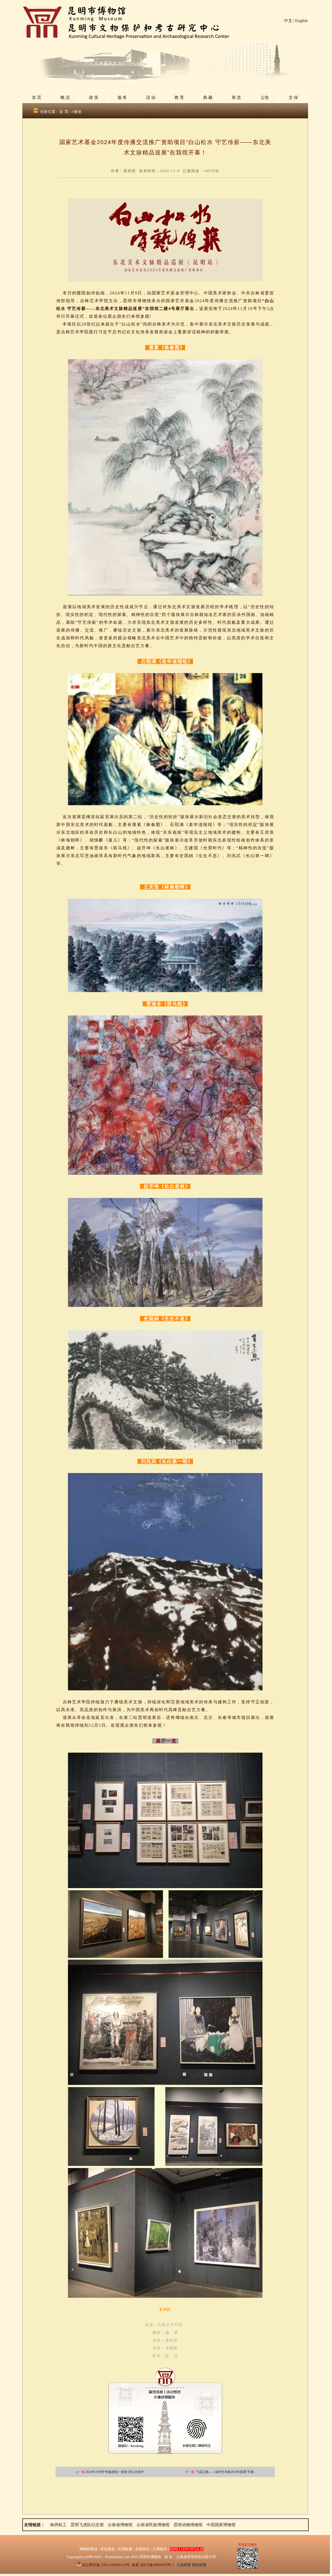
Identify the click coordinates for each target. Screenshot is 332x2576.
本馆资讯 (142, 2549)
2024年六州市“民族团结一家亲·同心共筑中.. (116, 2472)
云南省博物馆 (120, 2525)
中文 (288, 21)
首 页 (37, 97)
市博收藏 (125, 2549)
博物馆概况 (88, 2549)
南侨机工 (58, 2525)
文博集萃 (160, 2549)
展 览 (236, 97)
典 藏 (208, 97)
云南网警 (184, 2565)
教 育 (179, 97)
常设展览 (108, 2549)
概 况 (65, 97)
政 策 (94, 97)
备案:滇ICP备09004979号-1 (153, 2565)
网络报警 (199, 2565)
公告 (265, 97)
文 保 (293, 97)
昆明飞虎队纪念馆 (87, 2525)
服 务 (122, 97)
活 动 (151, 97)
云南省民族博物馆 (153, 2525)
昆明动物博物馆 (188, 2525)
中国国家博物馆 (221, 2525)
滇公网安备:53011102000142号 (106, 2565)
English (301, 21)
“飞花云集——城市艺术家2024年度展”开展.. (225, 2472)
